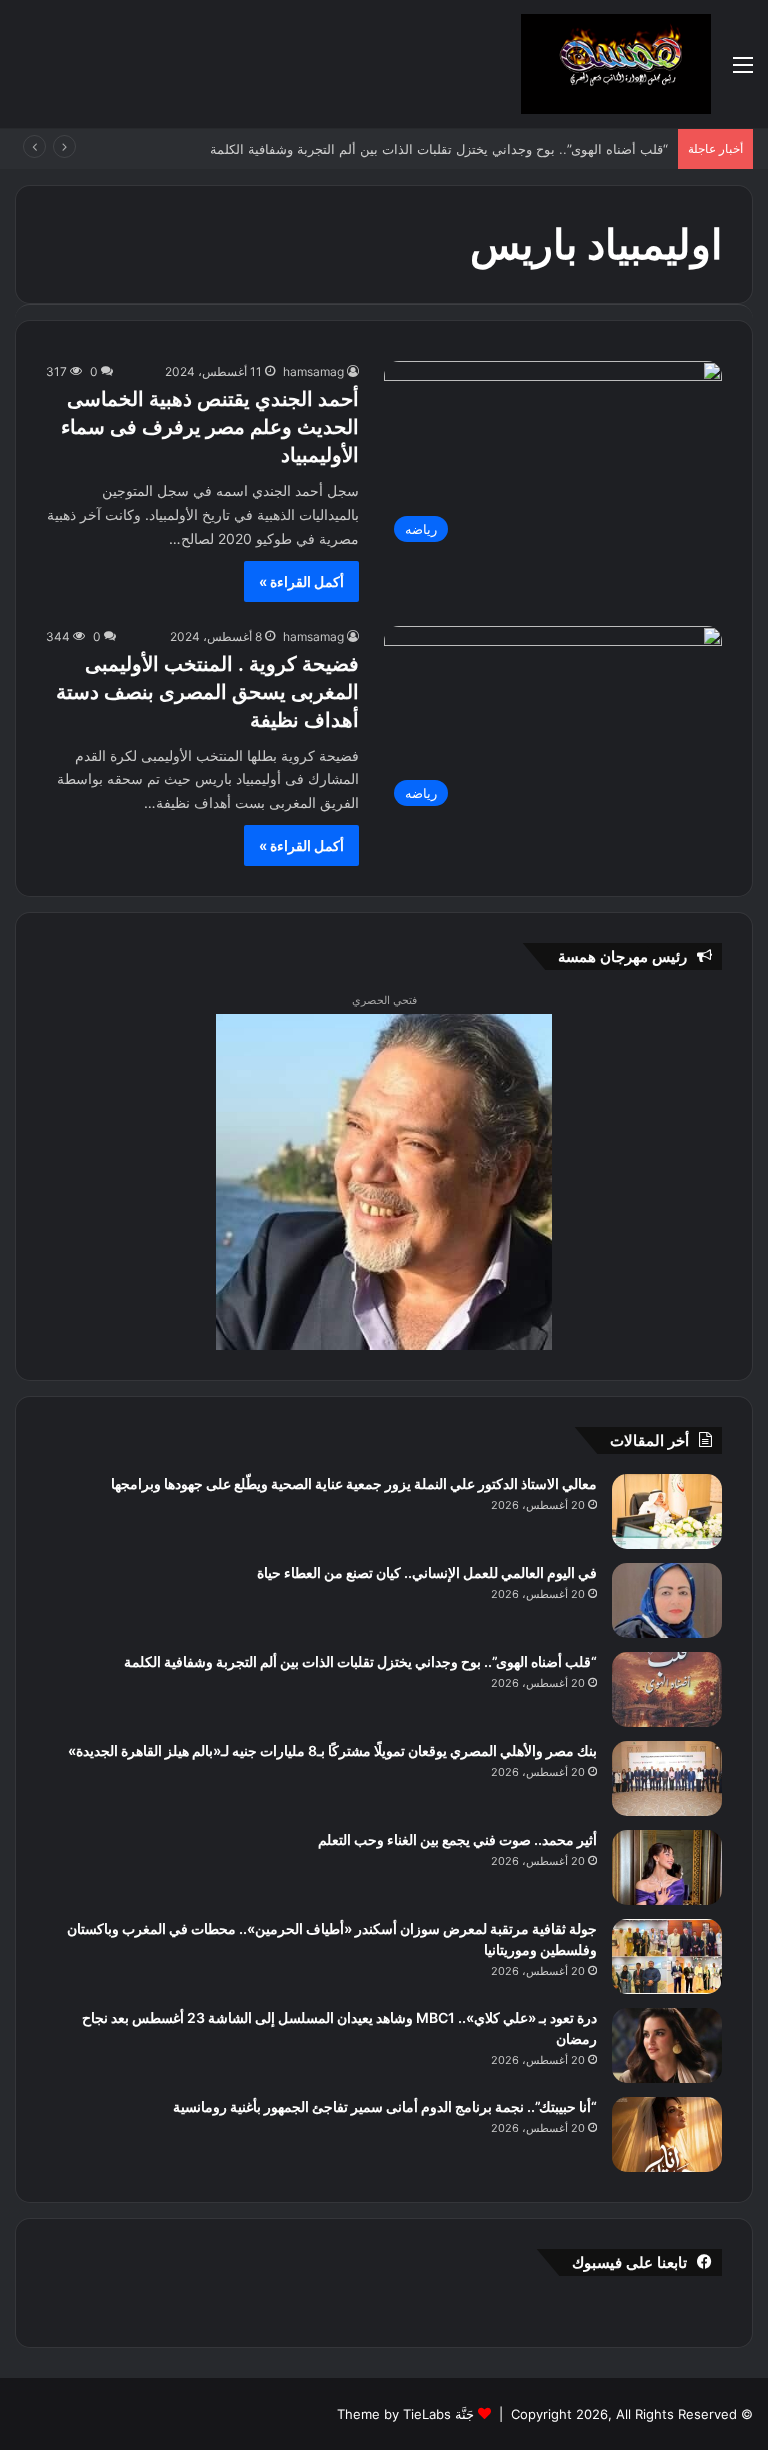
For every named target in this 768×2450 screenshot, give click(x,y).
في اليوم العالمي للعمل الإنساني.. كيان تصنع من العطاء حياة (427, 1572)
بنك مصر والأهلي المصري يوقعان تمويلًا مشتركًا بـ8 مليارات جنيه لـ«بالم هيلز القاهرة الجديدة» (332, 1750)
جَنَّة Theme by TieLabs (405, 2414)
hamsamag (313, 371)
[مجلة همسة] (616, 64)
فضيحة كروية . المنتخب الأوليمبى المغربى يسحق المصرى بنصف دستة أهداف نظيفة (207, 692)
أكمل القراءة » (301, 581)
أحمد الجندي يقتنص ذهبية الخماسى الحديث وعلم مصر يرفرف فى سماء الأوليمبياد (210, 427)
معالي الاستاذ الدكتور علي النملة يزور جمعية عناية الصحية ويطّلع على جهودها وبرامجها (354, 1483)
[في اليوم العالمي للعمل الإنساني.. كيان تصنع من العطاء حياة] (667, 1600)
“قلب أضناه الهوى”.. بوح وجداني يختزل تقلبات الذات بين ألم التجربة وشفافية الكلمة (459, 149)
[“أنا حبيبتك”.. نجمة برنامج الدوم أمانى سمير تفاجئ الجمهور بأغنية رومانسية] (667, 2134)
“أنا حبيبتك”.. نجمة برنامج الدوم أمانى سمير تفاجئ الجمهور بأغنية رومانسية (385, 2106)
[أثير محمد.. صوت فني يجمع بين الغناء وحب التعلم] (667, 1867)
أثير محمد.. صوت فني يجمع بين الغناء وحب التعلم (457, 1839)
